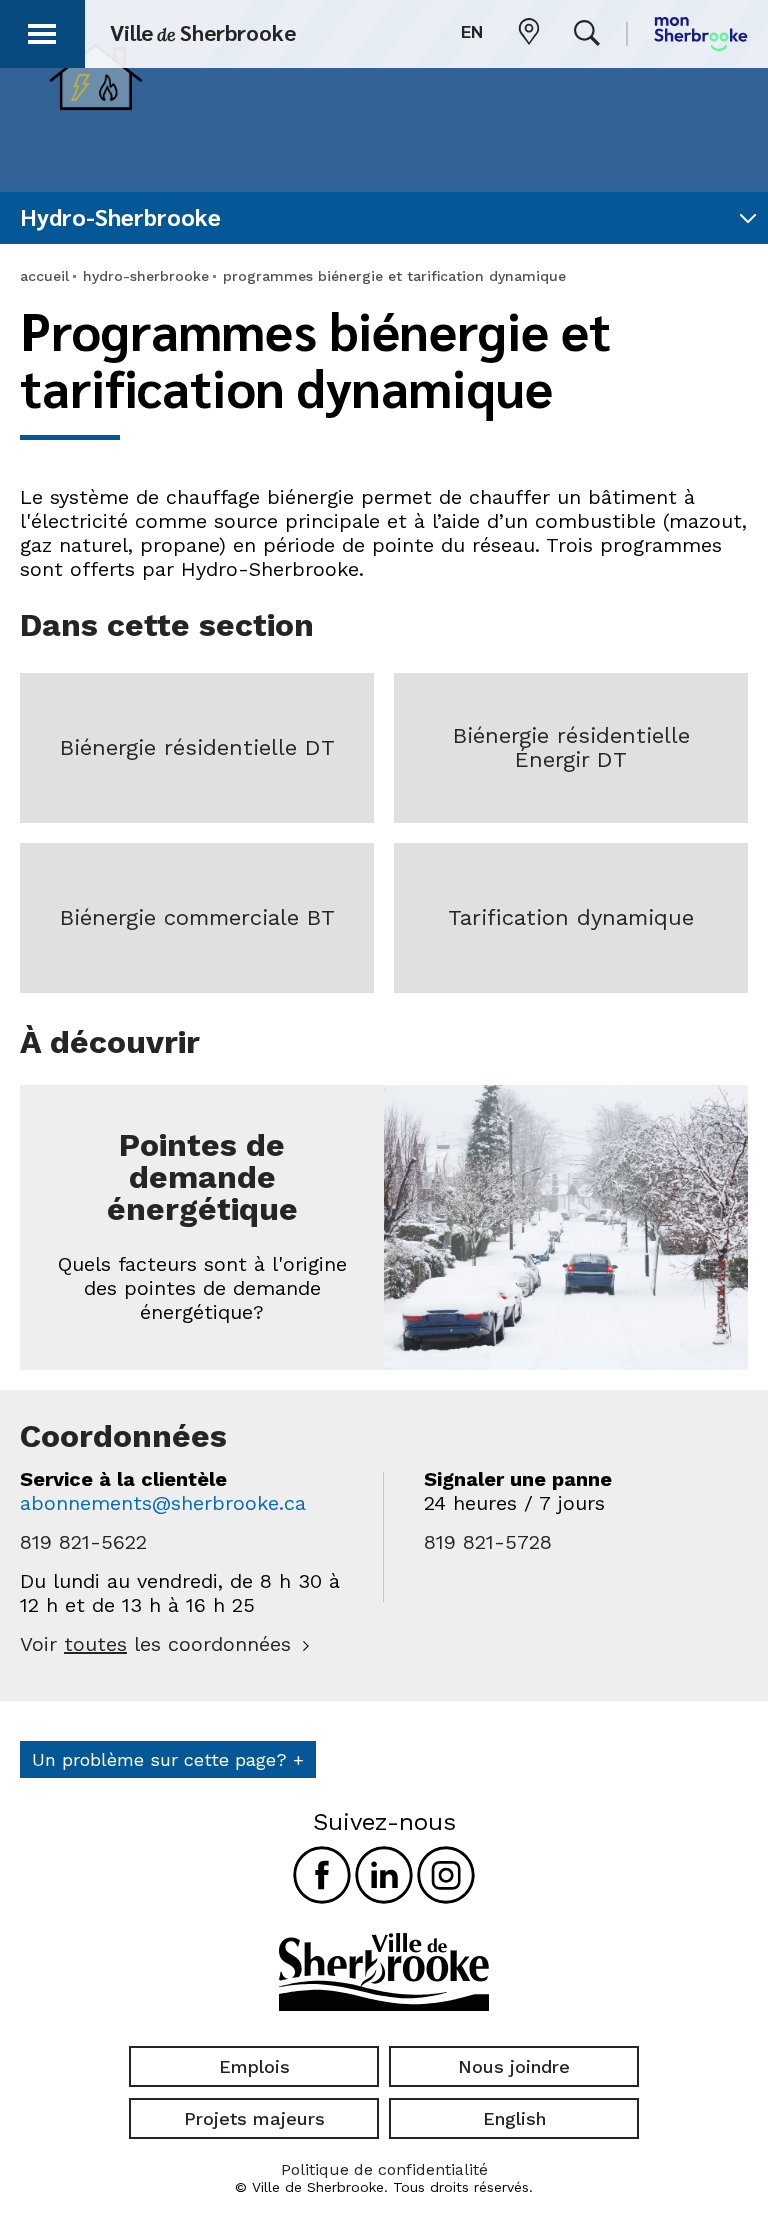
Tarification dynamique (571, 917)
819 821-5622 (83, 1542)
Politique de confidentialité (384, 2169)
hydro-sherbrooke (146, 276)
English (514, 2118)
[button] (42, 30)
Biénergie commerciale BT (197, 917)
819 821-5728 (488, 1542)
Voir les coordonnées (155, 1644)
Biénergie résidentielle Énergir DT (571, 747)
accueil (44, 276)
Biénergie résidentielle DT (197, 747)
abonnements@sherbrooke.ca (163, 1503)
